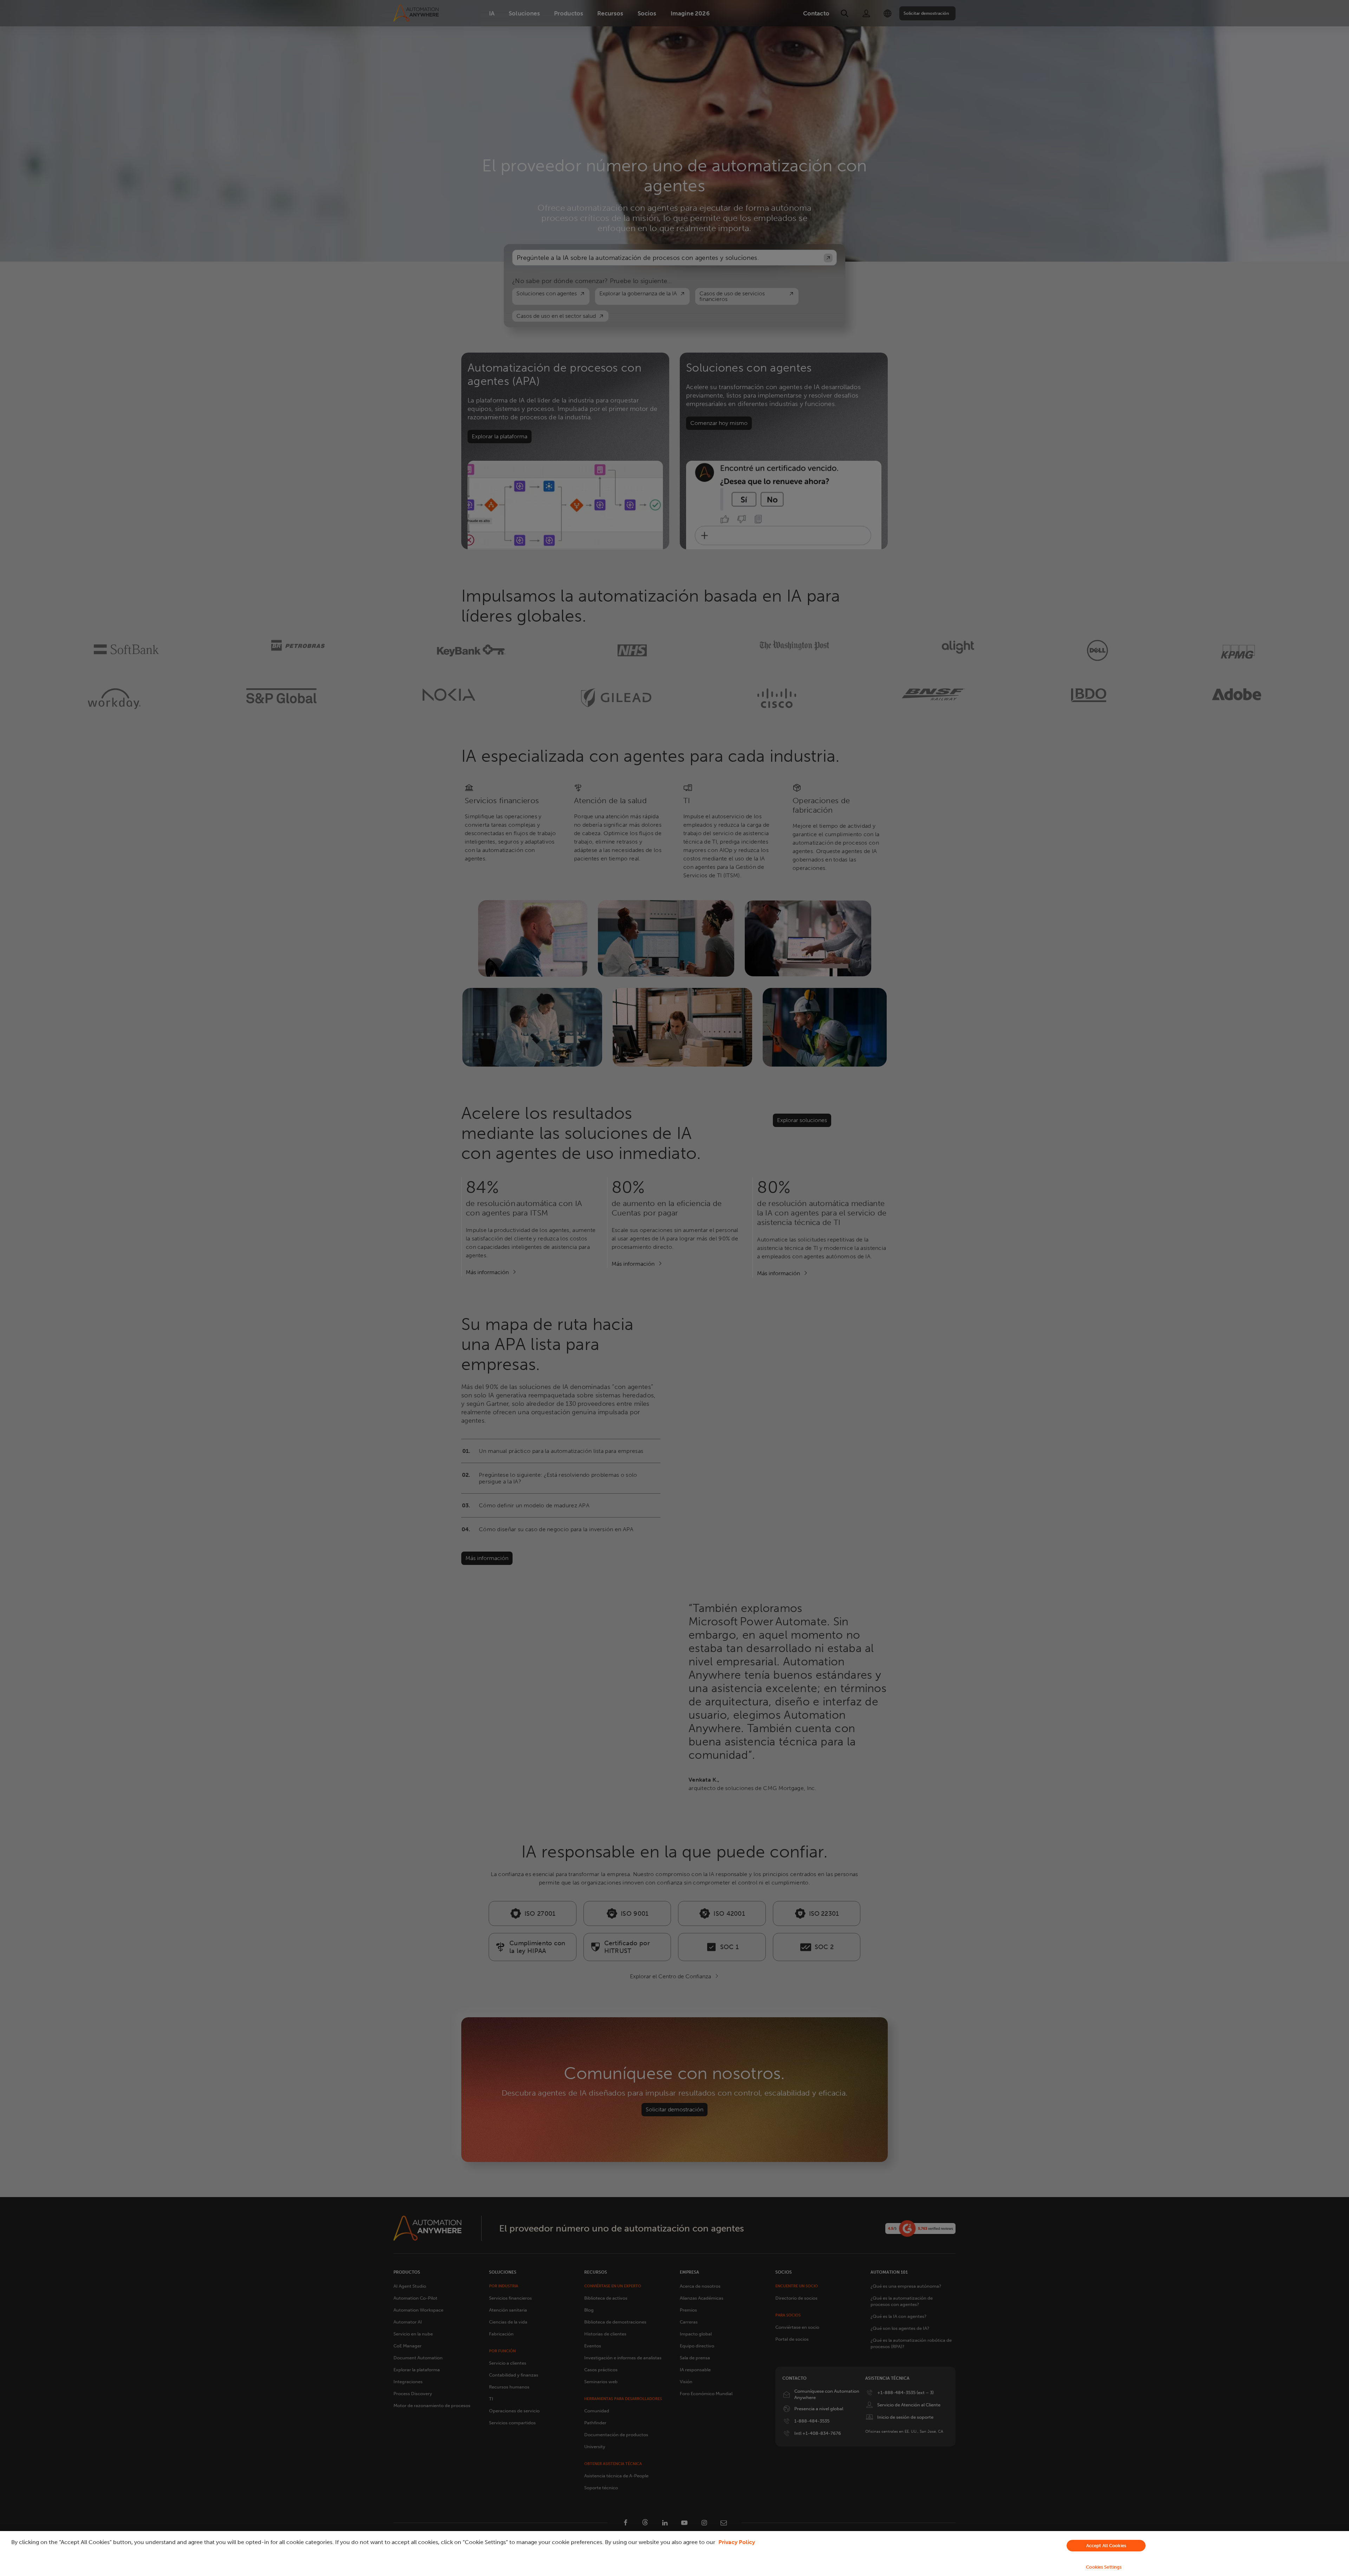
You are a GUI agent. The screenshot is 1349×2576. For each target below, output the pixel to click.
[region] (674, 2554)
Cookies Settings (1104, 2567)
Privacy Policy (737, 2542)
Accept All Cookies (1106, 2546)
